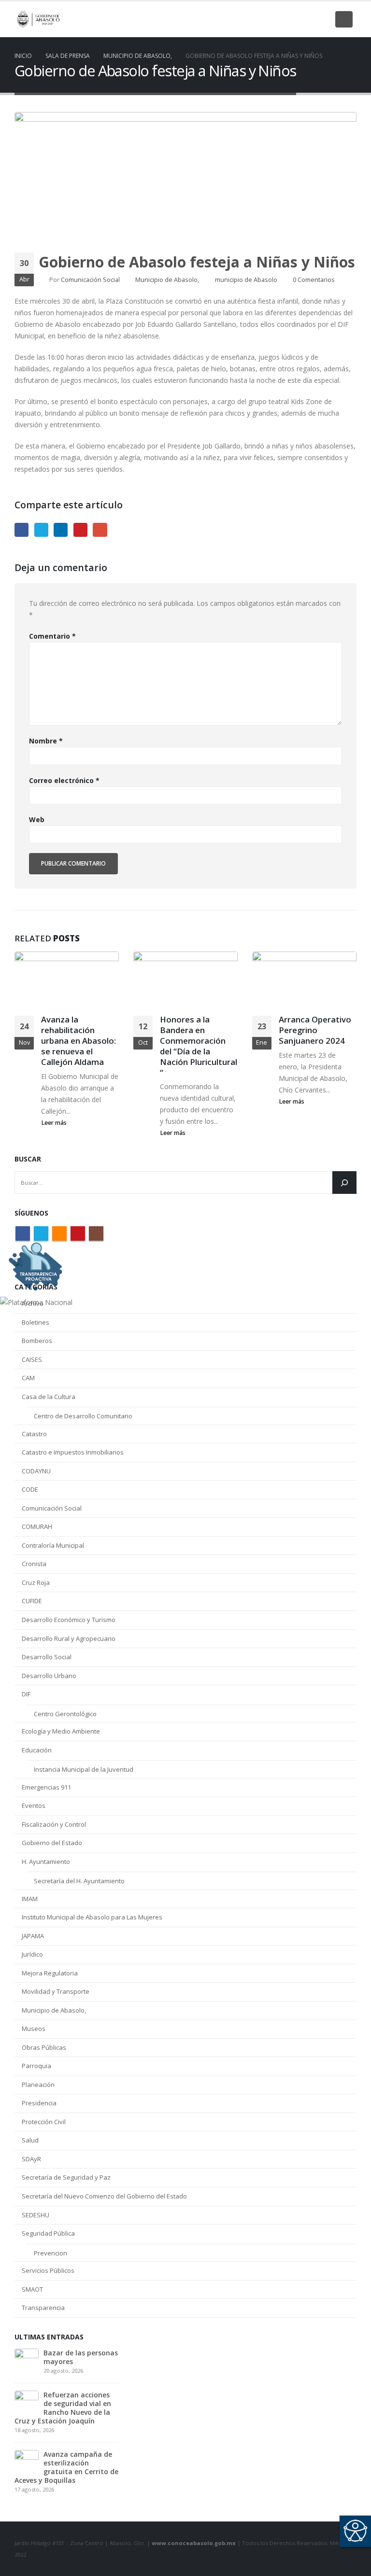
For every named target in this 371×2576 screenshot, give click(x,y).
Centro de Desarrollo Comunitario (83, 1416)
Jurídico (32, 1954)
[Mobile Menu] (344, 19)
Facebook (21, 530)
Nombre (46, 741)
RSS (59, 1233)
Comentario (52, 636)
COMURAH (37, 1526)
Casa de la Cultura (49, 1397)
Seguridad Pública (48, 2233)
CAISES (32, 1359)
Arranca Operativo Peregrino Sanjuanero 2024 (315, 1030)
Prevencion (50, 2253)
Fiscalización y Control (54, 1824)
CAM (28, 1378)
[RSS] (289, 19)
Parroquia (36, 2066)
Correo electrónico (64, 780)
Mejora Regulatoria (50, 1973)
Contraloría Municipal (53, 1545)
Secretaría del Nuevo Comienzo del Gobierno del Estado (104, 2196)
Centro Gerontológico (65, 1714)
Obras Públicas (44, 2047)
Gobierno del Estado (52, 1843)
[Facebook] (256, 19)
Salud (30, 2140)
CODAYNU (36, 1471)
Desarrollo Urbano (49, 1676)
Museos (34, 2029)
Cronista (34, 1564)
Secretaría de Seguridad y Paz (66, 2177)
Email (100, 530)
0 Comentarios (314, 280)
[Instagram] (322, 19)
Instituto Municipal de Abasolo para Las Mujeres (92, 1917)
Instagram (96, 1233)
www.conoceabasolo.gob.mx (194, 2543)
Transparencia (43, 2308)
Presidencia (39, 2103)
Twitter (41, 530)
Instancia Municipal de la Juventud (84, 1769)
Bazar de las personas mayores (81, 2357)
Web (37, 819)
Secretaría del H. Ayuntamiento (79, 1881)
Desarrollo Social (47, 1657)
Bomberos (37, 1341)
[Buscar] (344, 1183)
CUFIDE (32, 1601)
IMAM (30, 1899)
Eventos (34, 1806)
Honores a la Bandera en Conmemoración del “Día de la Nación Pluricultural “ (199, 1046)
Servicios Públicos (48, 2270)
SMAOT (32, 2289)
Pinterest (80, 530)
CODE (30, 1489)
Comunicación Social (90, 280)
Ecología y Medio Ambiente (61, 1731)
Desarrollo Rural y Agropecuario (69, 1638)
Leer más (55, 1123)
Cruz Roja (36, 1582)
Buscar (28, 1159)
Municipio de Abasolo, (167, 280)
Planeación (38, 2085)
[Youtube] (305, 19)
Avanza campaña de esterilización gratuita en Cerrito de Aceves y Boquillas (66, 2467)
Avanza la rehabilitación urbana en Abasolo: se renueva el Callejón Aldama (78, 1040)
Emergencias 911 (46, 1787)
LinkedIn (61, 530)
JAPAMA (33, 1936)
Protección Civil (44, 2122)
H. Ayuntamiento (46, 1862)
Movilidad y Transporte (56, 1991)
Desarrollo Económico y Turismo (69, 1620)
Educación (37, 1750)
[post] (27, 2360)
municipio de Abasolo (246, 280)
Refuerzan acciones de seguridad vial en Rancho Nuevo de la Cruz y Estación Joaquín (63, 2408)
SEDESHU (36, 2215)
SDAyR (31, 2159)
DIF (26, 1694)
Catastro (34, 1434)
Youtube (78, 1233)
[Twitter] (272, 19)
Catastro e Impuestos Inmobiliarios (73, 1452)
